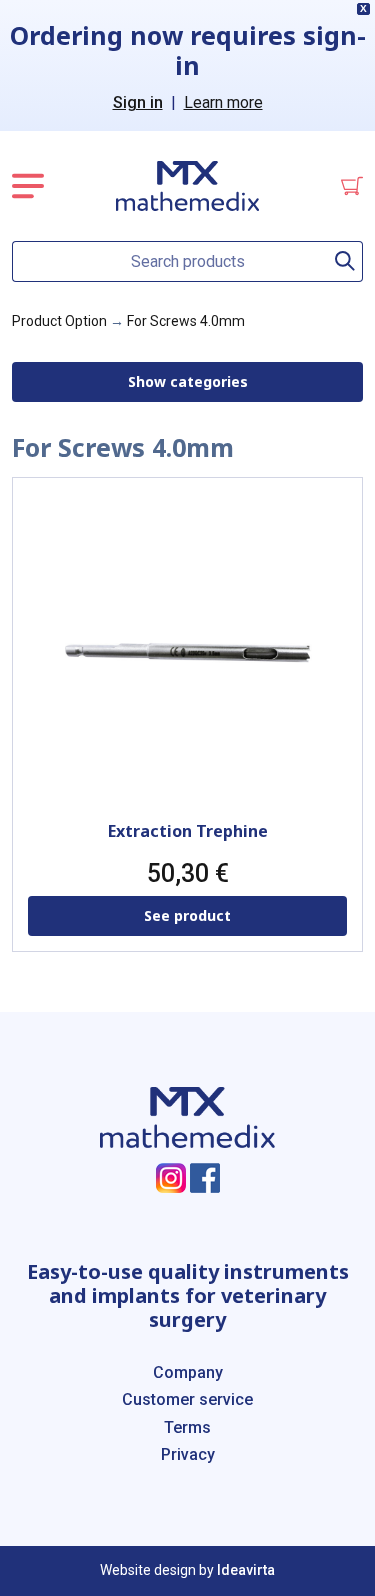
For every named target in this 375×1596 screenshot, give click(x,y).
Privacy (188, 1454)
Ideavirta (246, 1570)
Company (188, 1372)
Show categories (188, 381)
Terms (187, 1427)
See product (187, 915)
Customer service (187, 1399)
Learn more (223, 102)
